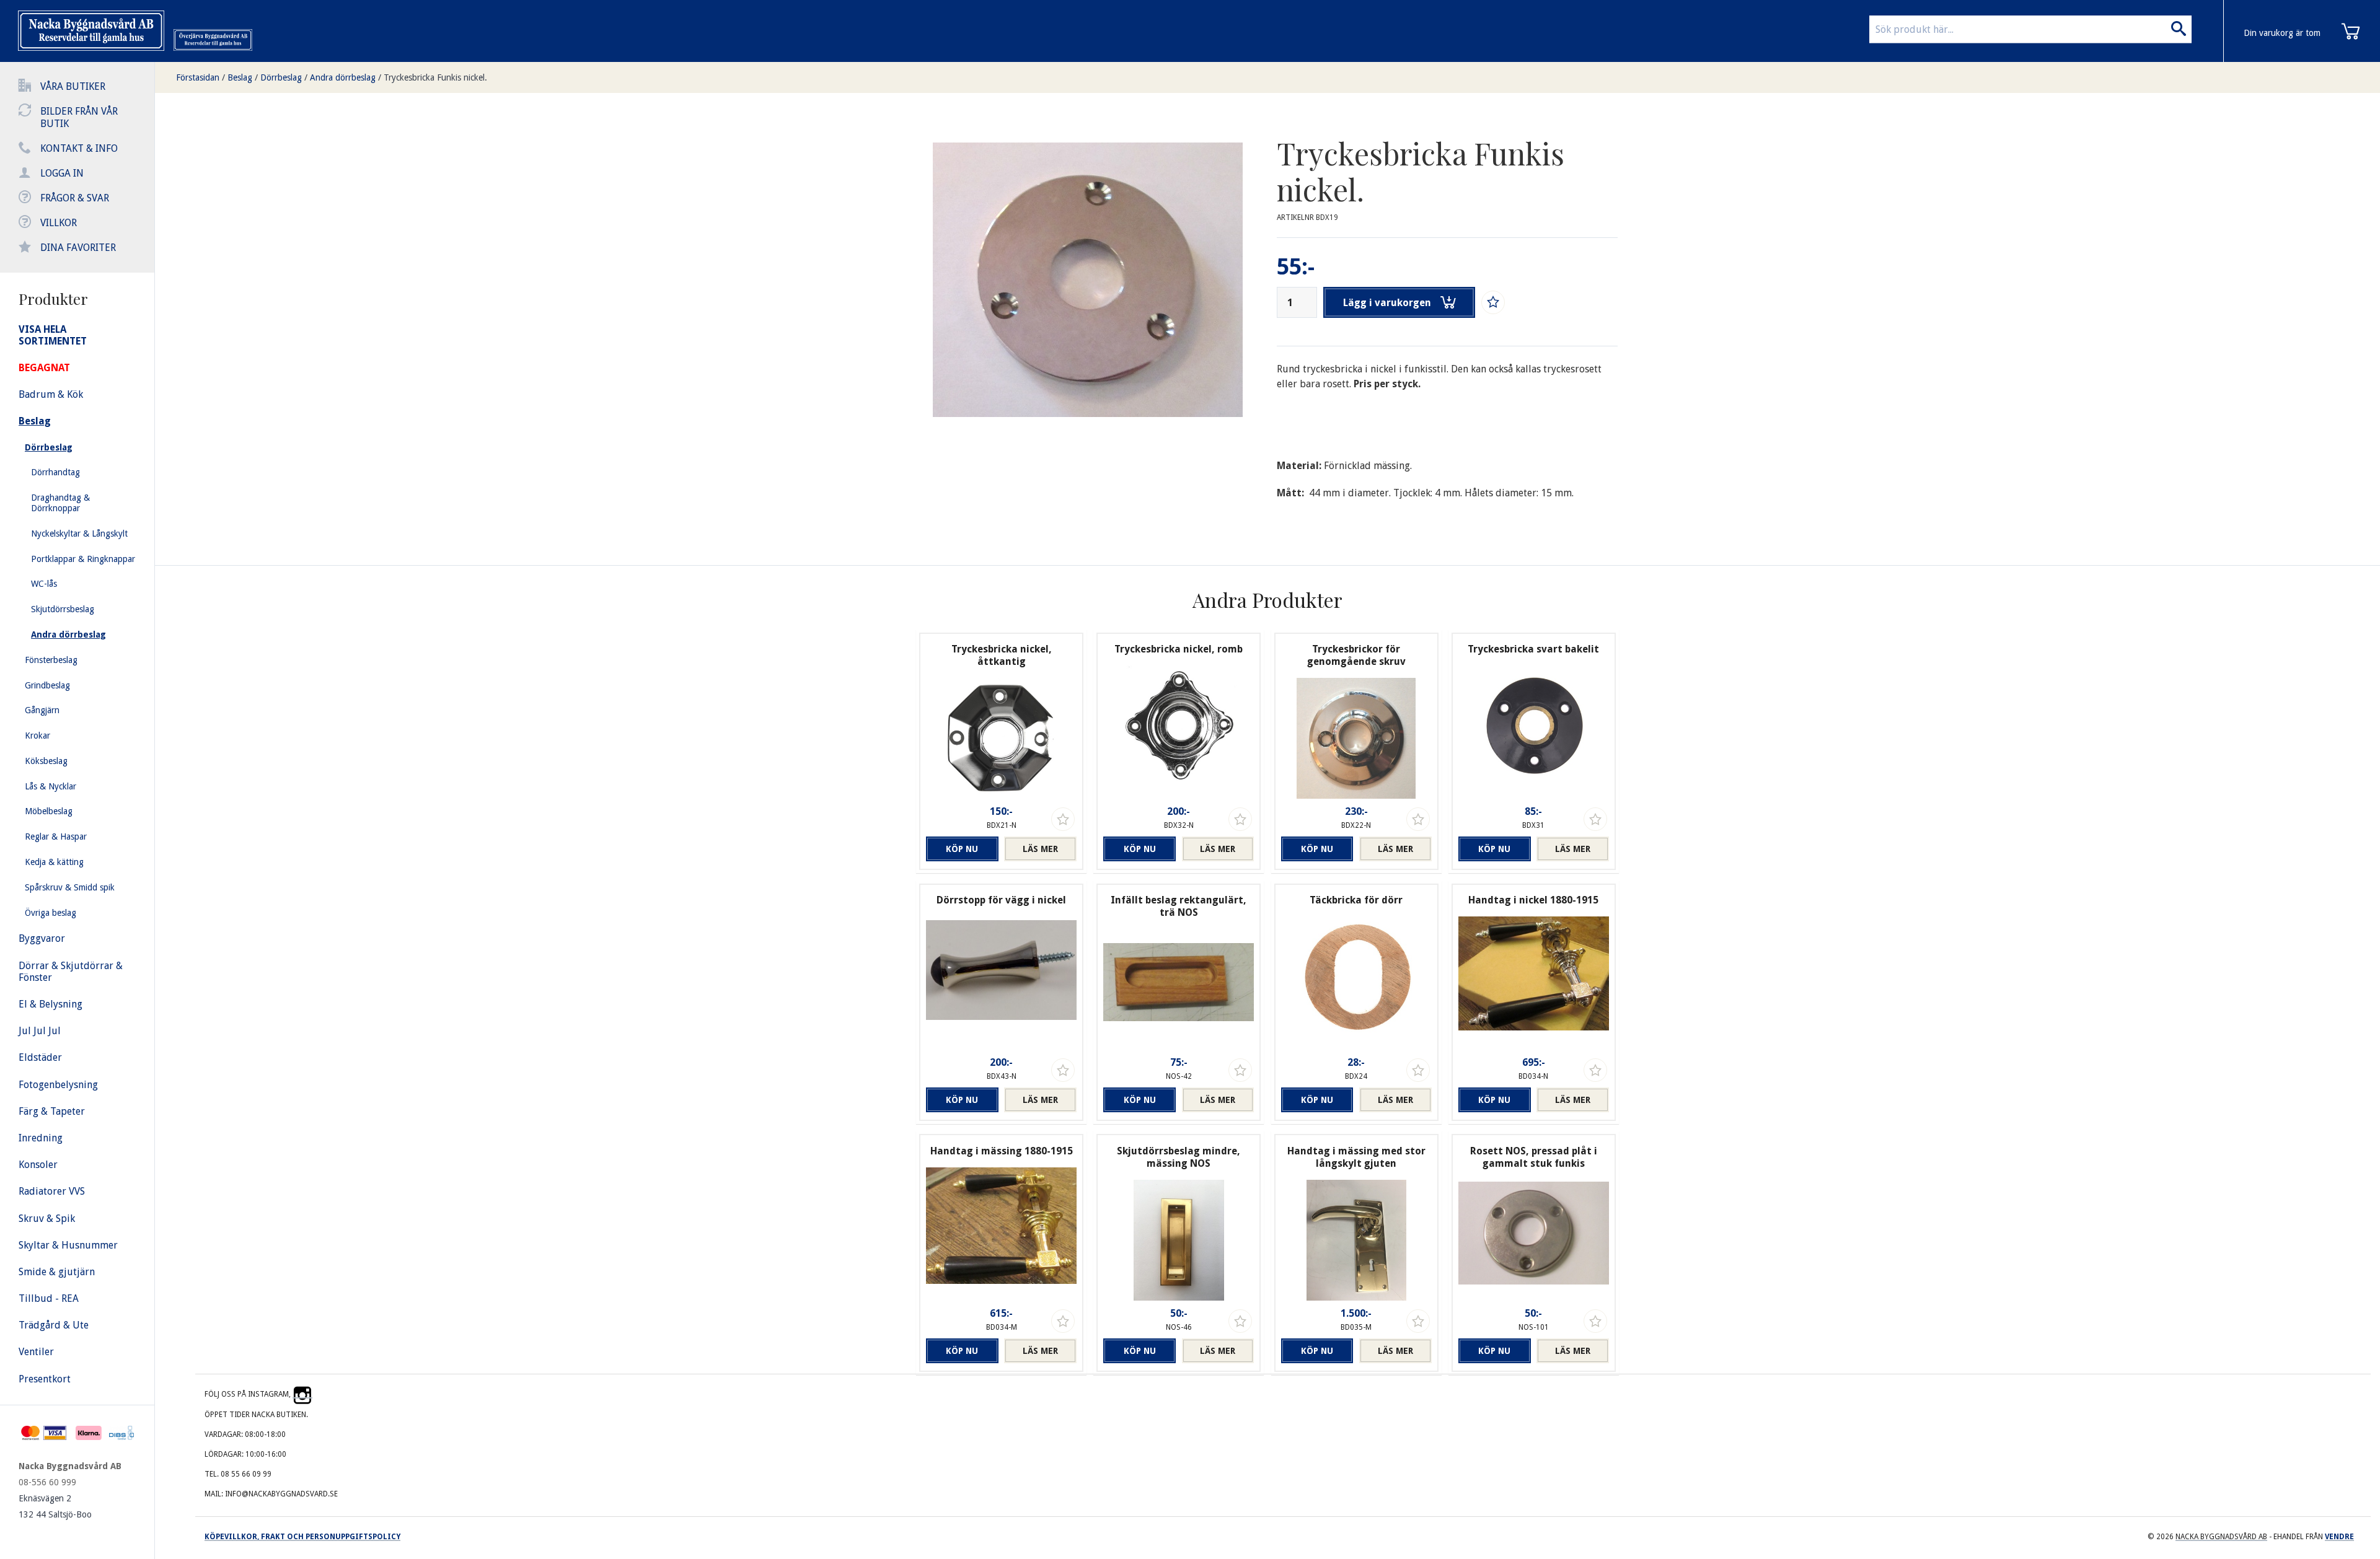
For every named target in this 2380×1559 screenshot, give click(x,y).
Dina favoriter (78, 248)
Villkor (59, 223)
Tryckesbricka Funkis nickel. (435, 77)
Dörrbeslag (281, 77)
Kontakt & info (79, 148)
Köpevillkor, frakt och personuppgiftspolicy (302, 1537)
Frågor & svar (75, 198)
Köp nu (962, 849)
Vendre (2339, 1537)
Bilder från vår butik (79, 117)
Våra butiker (73, 86)
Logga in (62, 173)
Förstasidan (198, 77)
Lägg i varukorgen (1387, 303)
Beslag (240, 77)
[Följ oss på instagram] (302, 1394)
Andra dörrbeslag (343, 77)
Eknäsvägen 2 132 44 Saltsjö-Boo (55, 1506)
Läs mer (1040, 849)
